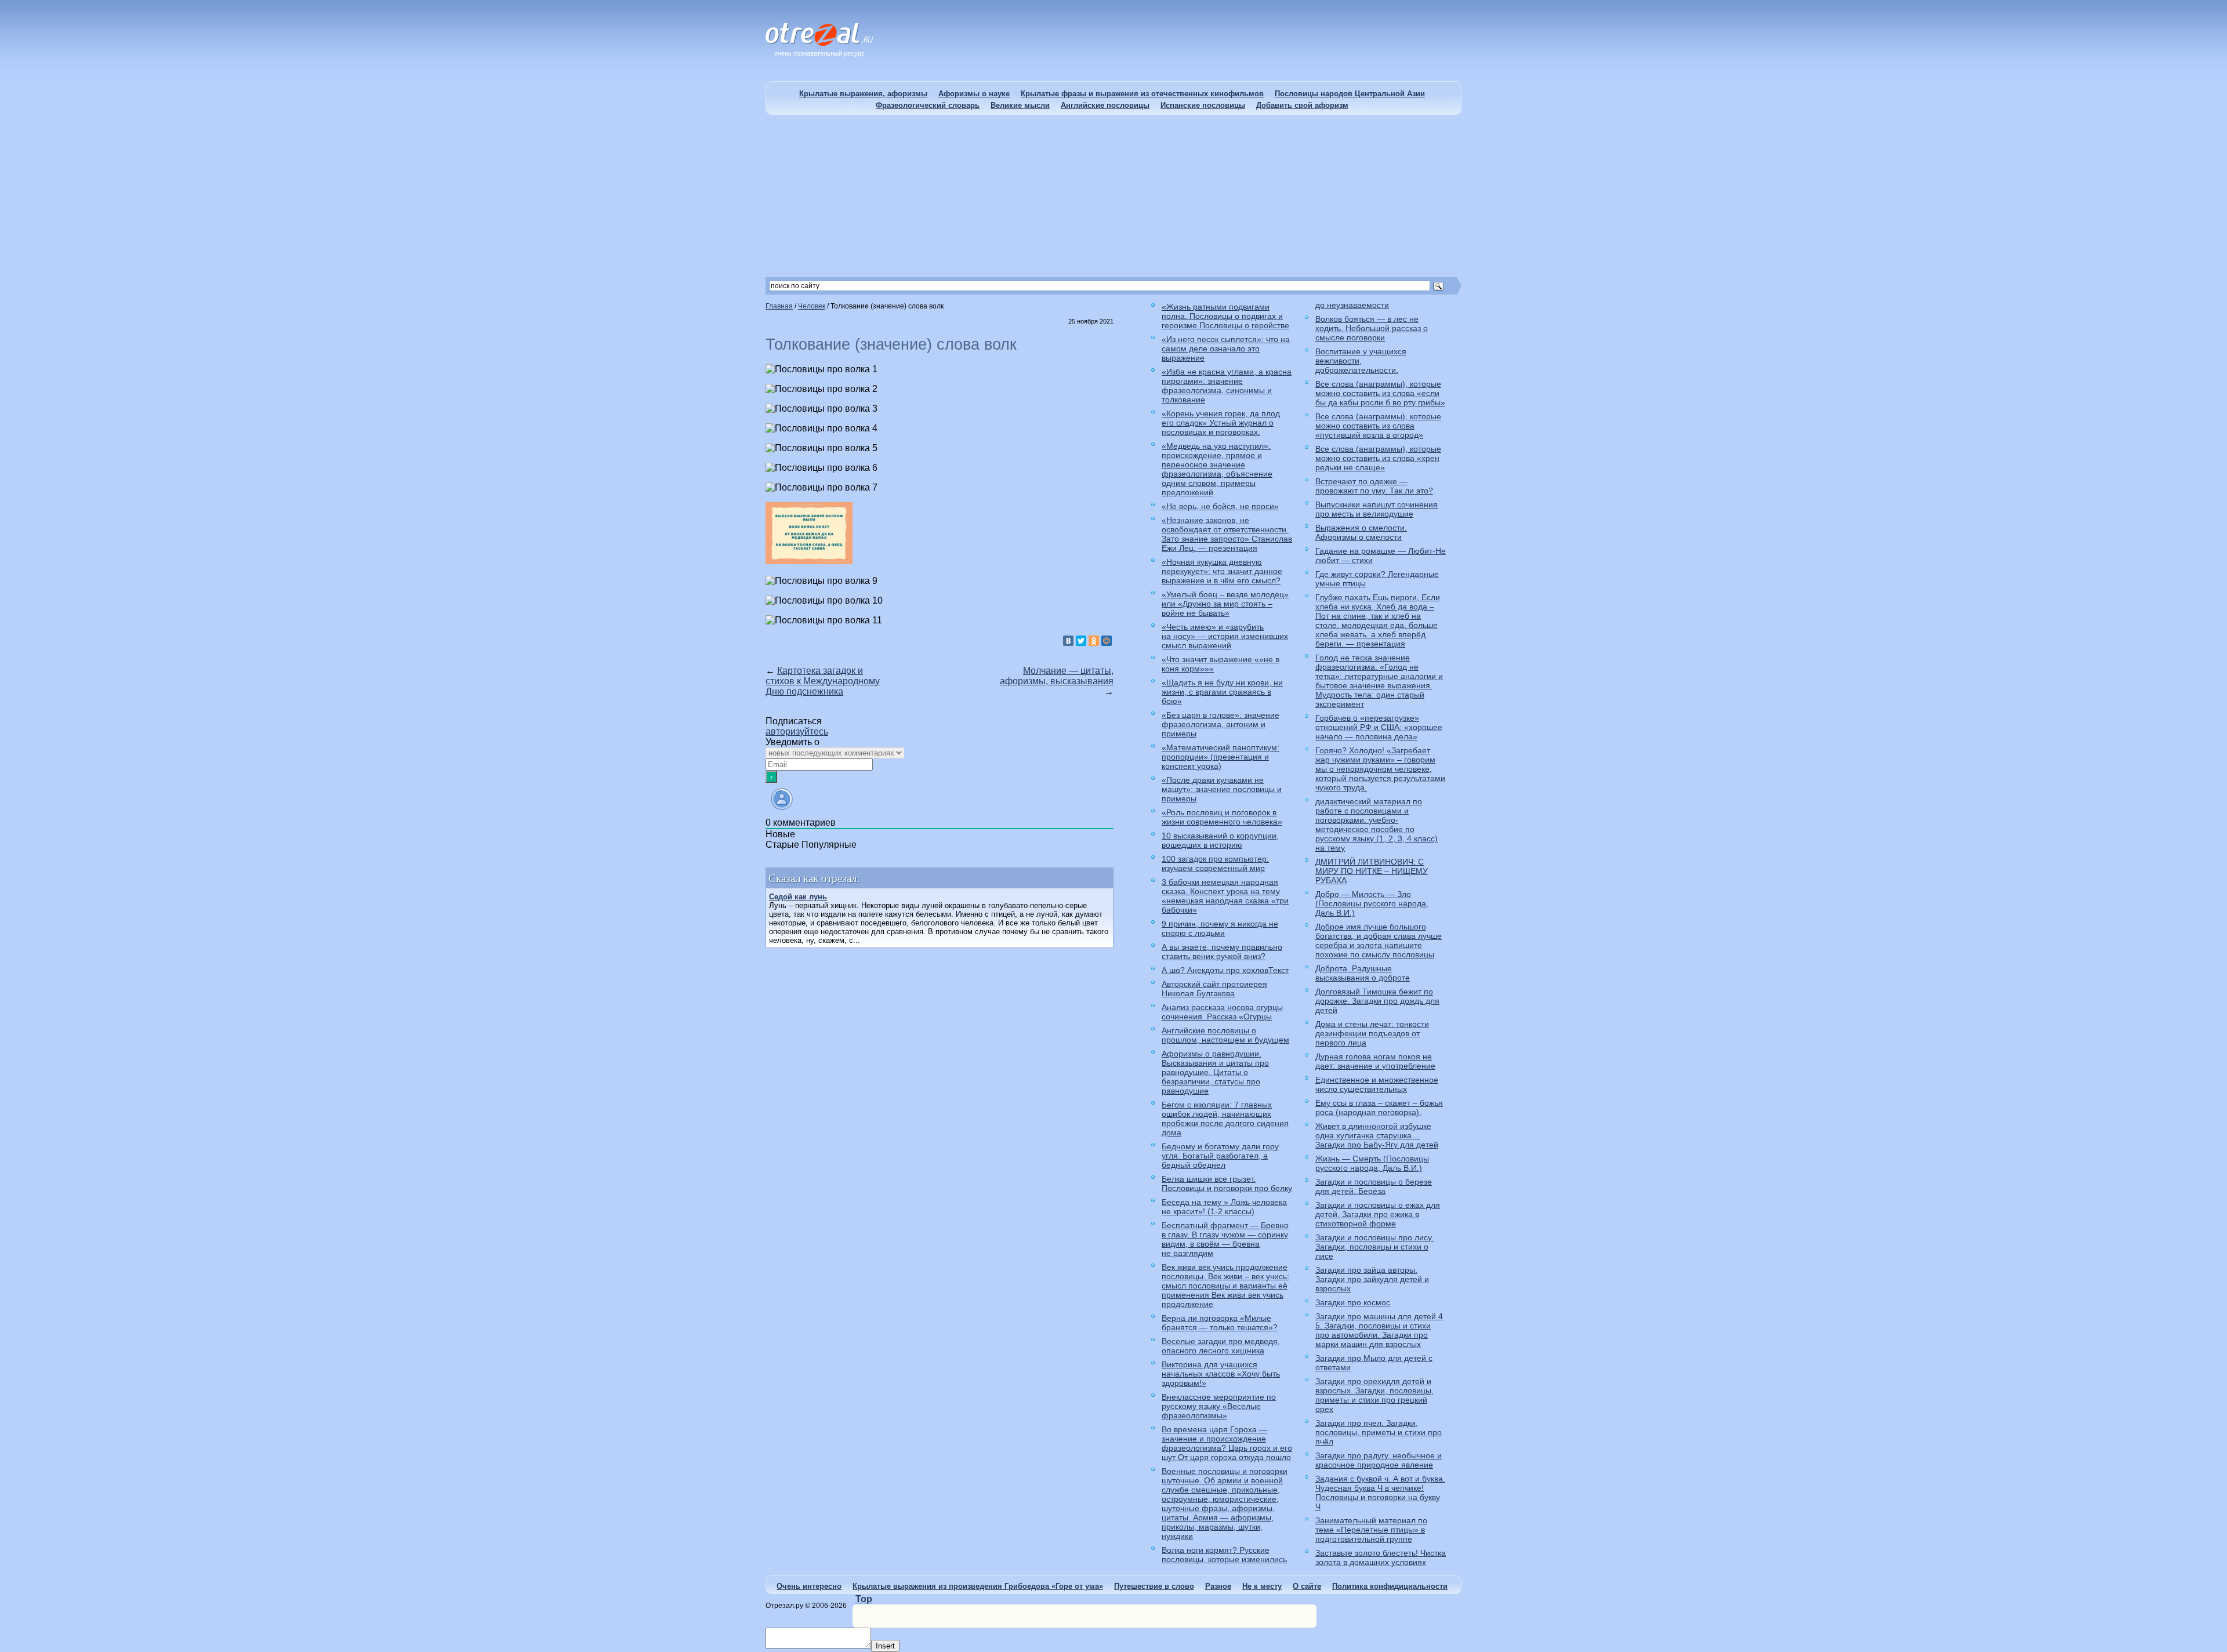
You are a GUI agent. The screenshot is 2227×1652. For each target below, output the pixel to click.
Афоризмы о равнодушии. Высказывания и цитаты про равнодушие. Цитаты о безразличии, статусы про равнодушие (1215, 1072)
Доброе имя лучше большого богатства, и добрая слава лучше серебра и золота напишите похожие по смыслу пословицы (1379, 941)
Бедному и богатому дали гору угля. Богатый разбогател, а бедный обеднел (1220, 1156)
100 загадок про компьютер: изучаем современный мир (1215, 863)
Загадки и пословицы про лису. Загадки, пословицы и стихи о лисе (1374, 1247)
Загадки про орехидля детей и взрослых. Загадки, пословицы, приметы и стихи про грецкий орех (1374, 1395)
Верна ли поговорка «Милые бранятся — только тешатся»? (1220, 1323)
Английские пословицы (1105, 105)
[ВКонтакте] (1068, 641)
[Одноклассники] (1094, 641)
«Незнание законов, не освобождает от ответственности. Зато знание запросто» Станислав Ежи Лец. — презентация (1227, 534)
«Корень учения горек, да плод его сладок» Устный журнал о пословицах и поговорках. (1221, 423)
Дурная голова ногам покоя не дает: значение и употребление (1375, 1061)
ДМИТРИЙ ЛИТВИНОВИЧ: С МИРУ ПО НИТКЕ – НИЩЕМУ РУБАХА (1372, 871)
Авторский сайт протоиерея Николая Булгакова (1214, 989)
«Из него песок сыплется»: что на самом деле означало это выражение (1226, 348)
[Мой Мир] (1107, 641)
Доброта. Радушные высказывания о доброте (1363, 973)
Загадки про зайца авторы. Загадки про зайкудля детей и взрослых (1372, 1279)
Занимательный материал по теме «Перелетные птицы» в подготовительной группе (1371, 1530)
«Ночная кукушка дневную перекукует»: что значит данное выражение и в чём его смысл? (1222, 571)
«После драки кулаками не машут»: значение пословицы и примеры (1222, 789)
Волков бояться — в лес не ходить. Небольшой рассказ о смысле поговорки (1372, 328)
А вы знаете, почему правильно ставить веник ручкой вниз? (1222, 952)
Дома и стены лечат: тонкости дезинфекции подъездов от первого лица (1372, 1033)
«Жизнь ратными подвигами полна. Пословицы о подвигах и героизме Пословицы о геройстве (1225, 316)
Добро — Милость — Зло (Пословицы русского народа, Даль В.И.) (1372, 903)
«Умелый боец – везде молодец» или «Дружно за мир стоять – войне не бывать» (1225, 604)
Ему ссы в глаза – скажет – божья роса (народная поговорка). (1379, 1108)
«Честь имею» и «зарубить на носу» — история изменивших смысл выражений (1225, 636)
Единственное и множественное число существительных (1377, 1084)
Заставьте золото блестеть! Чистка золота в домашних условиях (1381, 1557)
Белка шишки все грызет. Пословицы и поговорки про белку (1227, 1183)
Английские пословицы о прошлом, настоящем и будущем (1225, 1035)
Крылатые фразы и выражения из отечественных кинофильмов (1142, 94)
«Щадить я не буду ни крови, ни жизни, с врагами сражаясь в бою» (1222, 692)
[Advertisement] (1113, 196)
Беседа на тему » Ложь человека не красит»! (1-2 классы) (1224, 1207)
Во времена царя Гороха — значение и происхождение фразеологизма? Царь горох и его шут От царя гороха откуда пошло (1227, 1443)
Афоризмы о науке (974, 94)
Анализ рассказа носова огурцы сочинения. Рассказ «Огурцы (1222, 1012)
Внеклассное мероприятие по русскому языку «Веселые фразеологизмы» (1219, 1406)
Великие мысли (1020, 105)
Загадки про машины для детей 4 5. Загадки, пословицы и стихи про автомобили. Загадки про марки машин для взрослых (1379, 1330)
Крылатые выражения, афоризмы (863, 94)
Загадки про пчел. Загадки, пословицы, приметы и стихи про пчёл (1379, 1432)
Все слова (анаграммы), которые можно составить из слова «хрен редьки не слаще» (1378, 458)
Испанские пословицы (1203, 105)
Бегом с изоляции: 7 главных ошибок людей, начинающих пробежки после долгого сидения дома (1225, 1119)
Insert (885, 1646)
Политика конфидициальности (1390, 1586)
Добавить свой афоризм (1302, 105)
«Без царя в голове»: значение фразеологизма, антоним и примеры (1221, 724)
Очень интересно (809, 1586)
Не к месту (1262, 1586)
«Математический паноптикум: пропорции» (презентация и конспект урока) (1221, 757)
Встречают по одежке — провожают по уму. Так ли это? (1374, 486)
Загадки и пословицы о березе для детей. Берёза (1374, 1186)
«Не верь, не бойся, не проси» (1220, 506)
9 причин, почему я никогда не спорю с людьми (1220, 928)
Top (864, 1599)
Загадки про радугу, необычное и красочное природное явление (1379, 1460)
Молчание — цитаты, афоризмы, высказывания (1057, 676)
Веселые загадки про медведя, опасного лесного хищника (1221, 1346)
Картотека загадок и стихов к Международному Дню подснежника (823, 681)
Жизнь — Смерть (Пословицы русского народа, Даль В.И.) (1372, 1163)
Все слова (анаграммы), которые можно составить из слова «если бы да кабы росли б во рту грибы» (1380, 393)
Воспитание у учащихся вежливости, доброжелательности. (1361, 361)
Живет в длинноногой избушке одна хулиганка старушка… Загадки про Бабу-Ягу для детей (1377, 1135)
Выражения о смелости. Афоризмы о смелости (1361, 532)
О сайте (1307, 1586)
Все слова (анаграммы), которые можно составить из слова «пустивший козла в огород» (1378, 426)
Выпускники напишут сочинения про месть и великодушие (1377, 509)
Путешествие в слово (1154, 1586)
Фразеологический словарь (928, 105)
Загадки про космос (1353, 1302)
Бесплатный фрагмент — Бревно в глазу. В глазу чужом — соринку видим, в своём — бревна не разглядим (1225, 1239)
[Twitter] (1081, 641)
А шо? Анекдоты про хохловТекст (1225, 970)
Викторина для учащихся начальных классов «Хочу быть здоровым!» (1221, 1374)
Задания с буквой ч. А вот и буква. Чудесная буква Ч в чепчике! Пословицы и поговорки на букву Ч (1380, 1493)
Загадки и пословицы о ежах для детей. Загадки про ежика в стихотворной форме (1378, 1214)
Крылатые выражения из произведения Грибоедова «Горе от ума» (978, 1586)
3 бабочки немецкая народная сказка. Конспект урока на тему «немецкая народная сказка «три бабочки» (1225, 896)
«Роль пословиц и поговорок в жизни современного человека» (1222, 817)
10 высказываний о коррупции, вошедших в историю (1220, 840)
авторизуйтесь (797, 731)
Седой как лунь (798, 897)
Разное (1218, 1586)
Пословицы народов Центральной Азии (1350, 94)
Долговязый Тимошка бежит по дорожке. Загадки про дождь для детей (1377, 1001)
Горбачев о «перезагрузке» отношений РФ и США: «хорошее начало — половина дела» (1379, 727)
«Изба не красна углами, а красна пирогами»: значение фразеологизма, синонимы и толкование (1227, 386)
